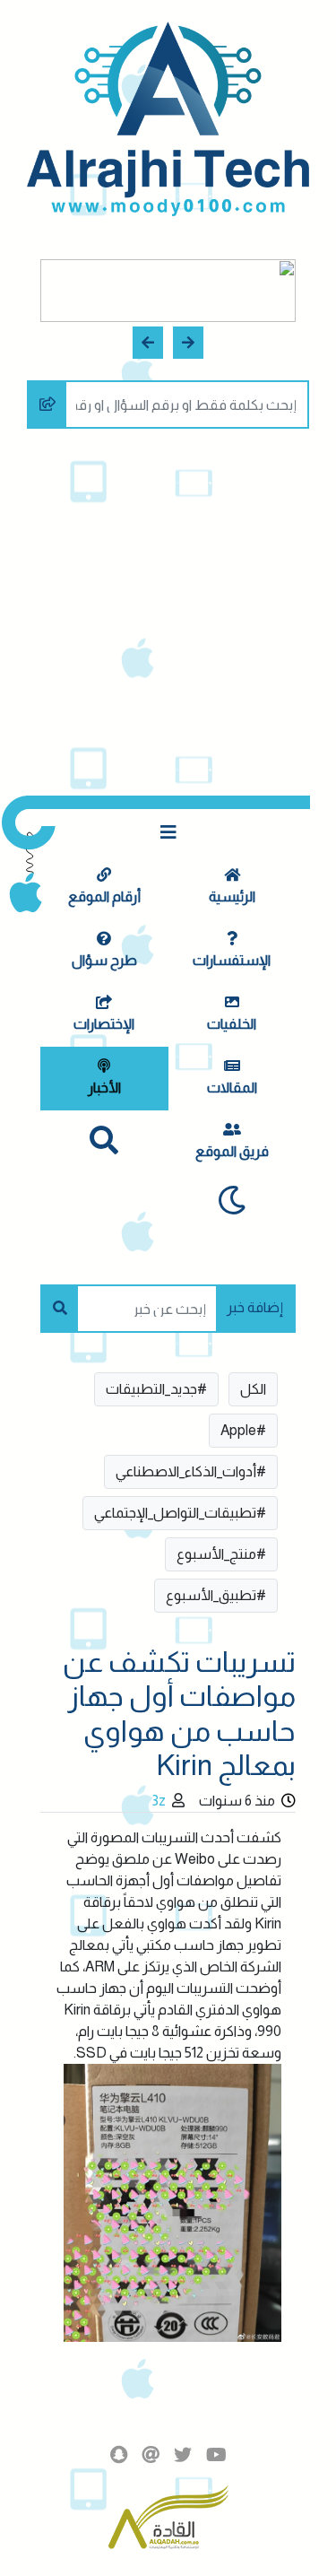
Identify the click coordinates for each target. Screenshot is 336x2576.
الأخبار (104, 1088)
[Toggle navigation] (168, 832)
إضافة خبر (255, 1307)
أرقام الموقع (104, 896)
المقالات (232, 1088)
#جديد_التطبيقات (156, 1389)
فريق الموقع (232, 1151)
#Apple (243, 1430)
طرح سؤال (104, 960)
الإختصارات (104, 1024)
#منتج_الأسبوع (221, 1554)
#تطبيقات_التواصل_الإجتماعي (180, 1513)
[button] (189, 343)
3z (159, 1801)
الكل (253, 1389)
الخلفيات (232, 1024)
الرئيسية (232, 896)
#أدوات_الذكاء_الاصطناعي (191, 1471)
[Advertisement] (168, 618)
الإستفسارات (232, 960)
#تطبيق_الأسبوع (216, 1595)
